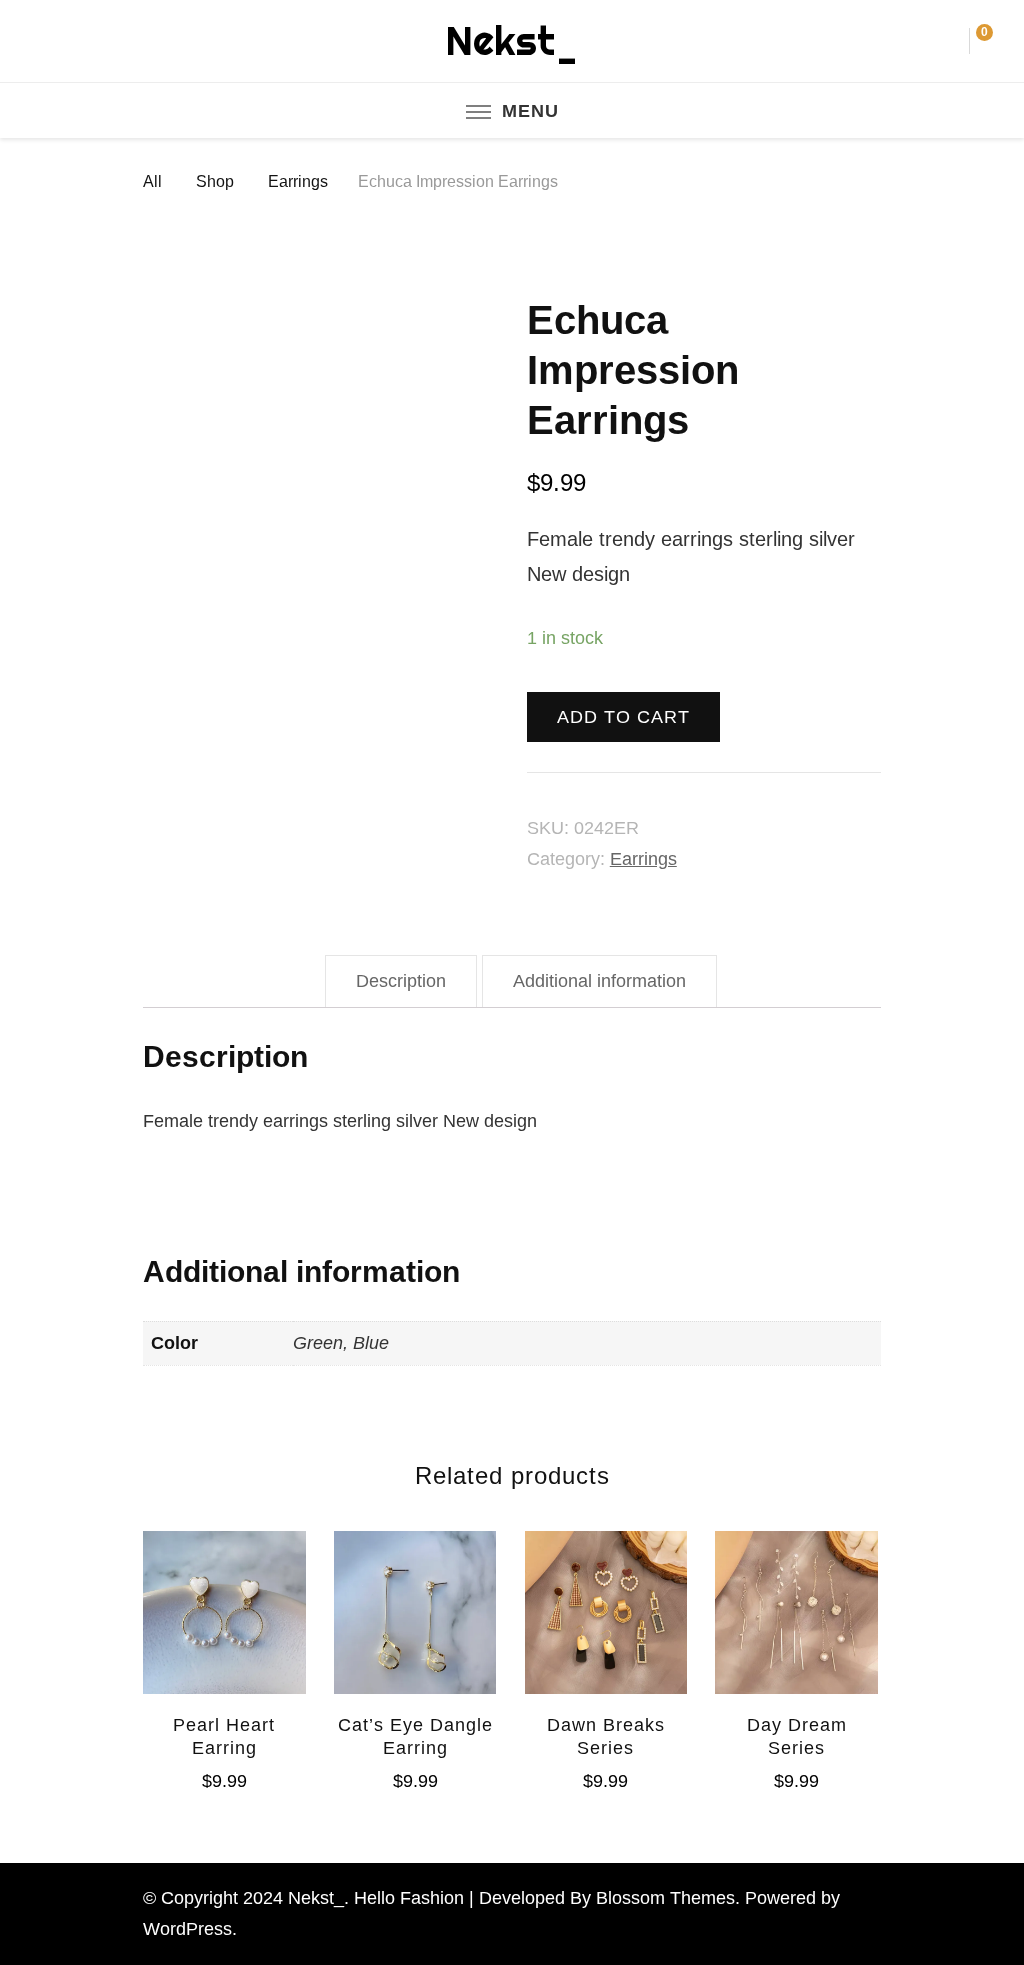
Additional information (599, 981)
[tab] (401, 981)
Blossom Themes (665, 1898)
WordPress (187, 1929)
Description (401, 981)
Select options (605, 1606)
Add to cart (623, 717)
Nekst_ (512, 40)
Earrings (643, 859)
